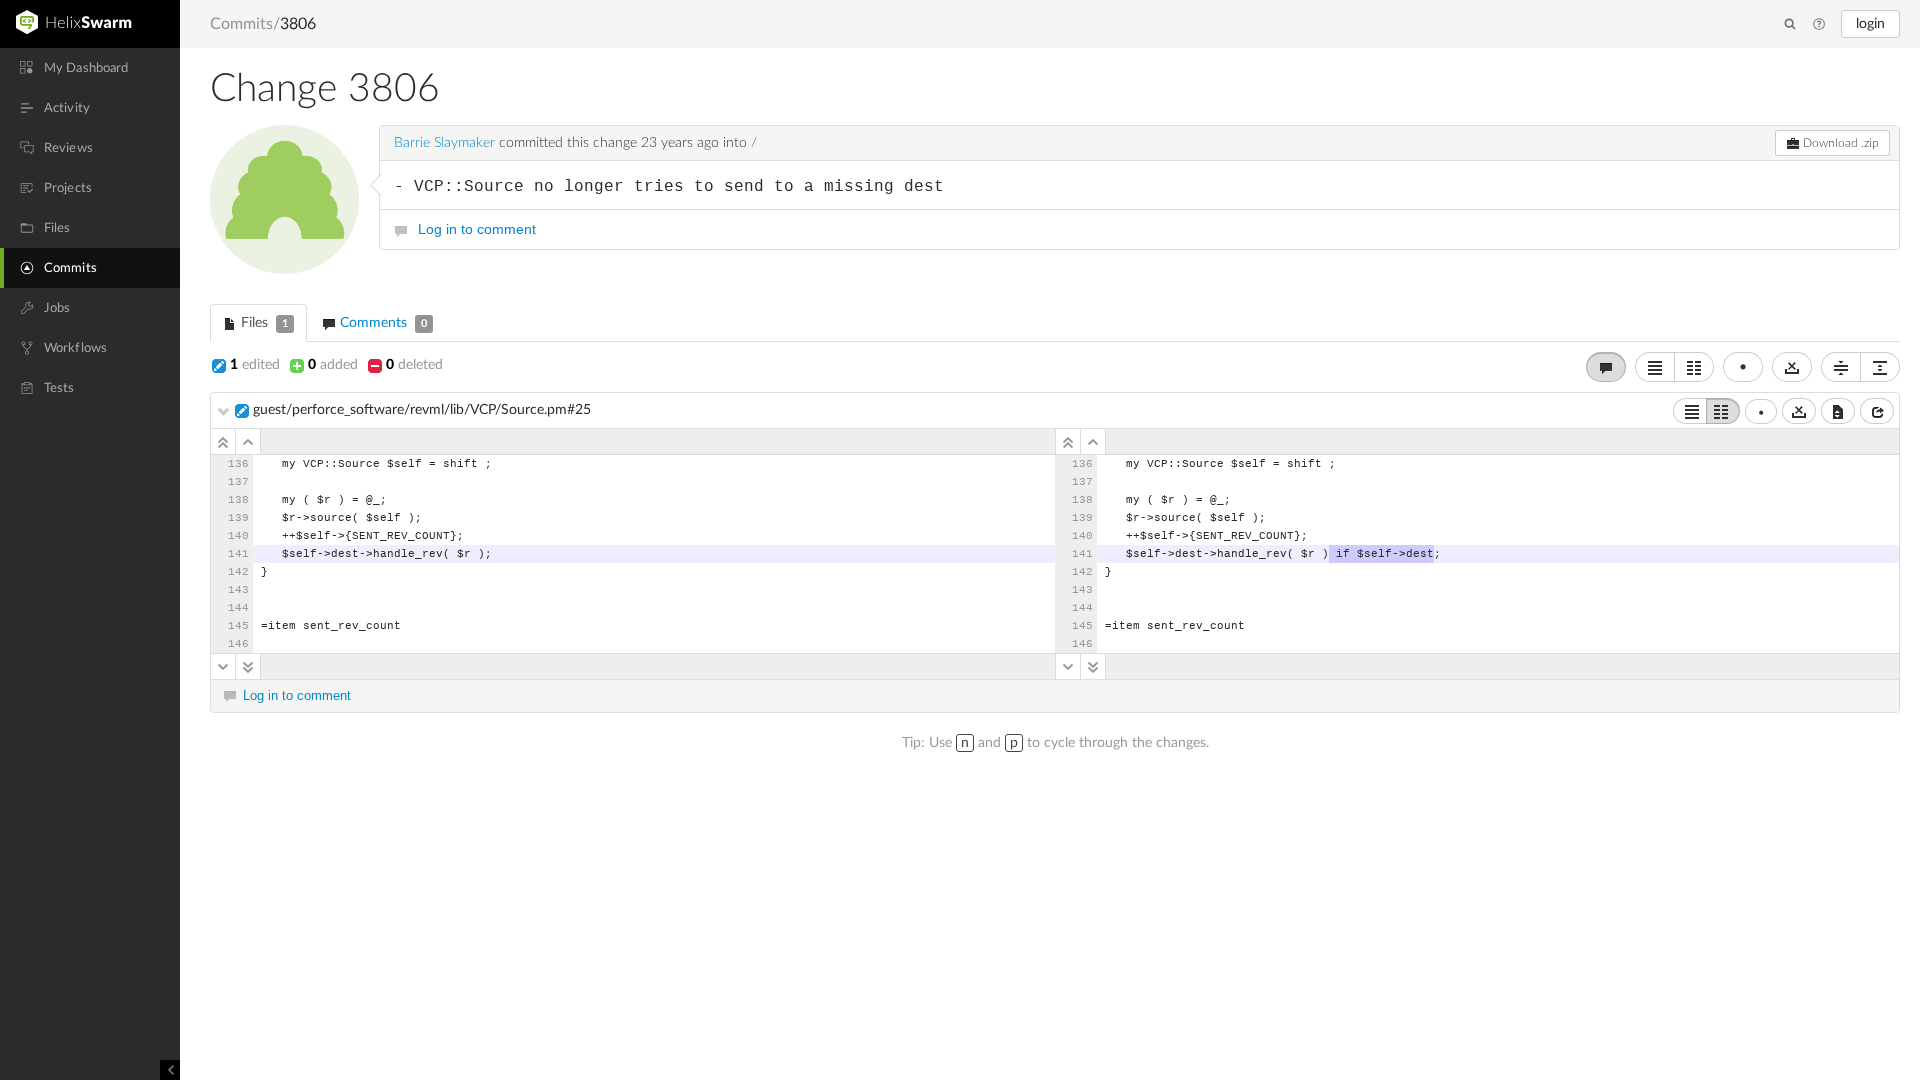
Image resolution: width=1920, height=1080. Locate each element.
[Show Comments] (1606, 367)
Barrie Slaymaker (444, 143)
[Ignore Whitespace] (1799, 411)
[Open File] (1877, 411)
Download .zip (1839, 143)
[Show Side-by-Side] (1723, 411)
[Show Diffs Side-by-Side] (1694, 367)
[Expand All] (1880, 367)
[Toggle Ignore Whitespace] (1792, 367)
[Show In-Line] (1690, 411)
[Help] (1819, 25)
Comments (381, 323)
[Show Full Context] (1838, 411)
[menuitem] (90, 68)
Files (262, 323)
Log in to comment (477, 229)
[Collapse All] (1841, 367)
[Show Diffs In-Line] (1655, 367)
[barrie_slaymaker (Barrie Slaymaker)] (284, 199)
